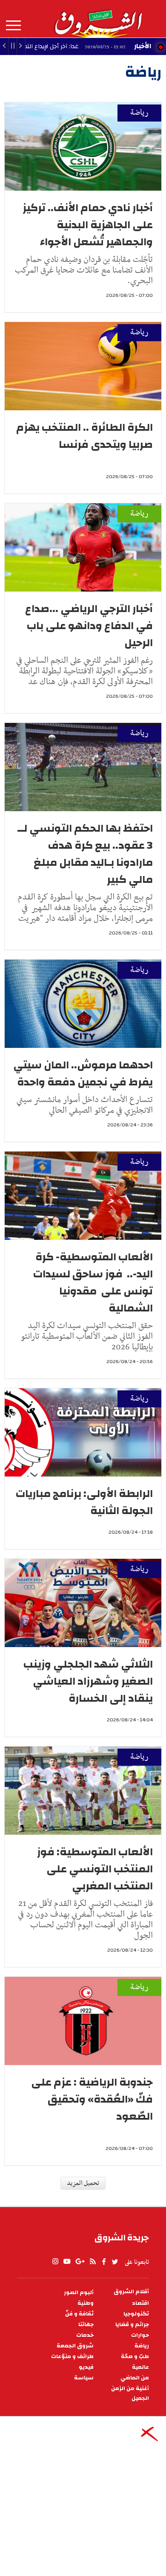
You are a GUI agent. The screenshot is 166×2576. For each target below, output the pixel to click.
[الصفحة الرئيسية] (98, 19)
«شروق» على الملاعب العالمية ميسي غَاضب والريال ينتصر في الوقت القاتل (83, 2517)
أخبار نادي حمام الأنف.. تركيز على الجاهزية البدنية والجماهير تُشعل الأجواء (88, 225)
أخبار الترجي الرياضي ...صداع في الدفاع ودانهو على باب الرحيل (89, 626)
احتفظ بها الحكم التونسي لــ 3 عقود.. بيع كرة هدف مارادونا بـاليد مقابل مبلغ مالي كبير (85, 854)
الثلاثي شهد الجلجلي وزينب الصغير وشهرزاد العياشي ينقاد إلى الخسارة (88, 1681)
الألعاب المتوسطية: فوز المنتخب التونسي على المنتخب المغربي (95, 1869)
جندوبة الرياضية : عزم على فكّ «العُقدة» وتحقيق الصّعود (92, 2099)
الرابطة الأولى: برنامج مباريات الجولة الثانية (84, 1502)
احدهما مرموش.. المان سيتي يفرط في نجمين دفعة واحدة (83, 1073)
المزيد (13, 26)
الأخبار (143, 46)
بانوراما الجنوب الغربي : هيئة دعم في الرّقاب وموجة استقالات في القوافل (85, 2298)
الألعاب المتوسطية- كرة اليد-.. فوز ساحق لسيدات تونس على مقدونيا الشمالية (93, 1282)
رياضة (139, 113)
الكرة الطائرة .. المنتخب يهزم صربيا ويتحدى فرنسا (84, 436)
